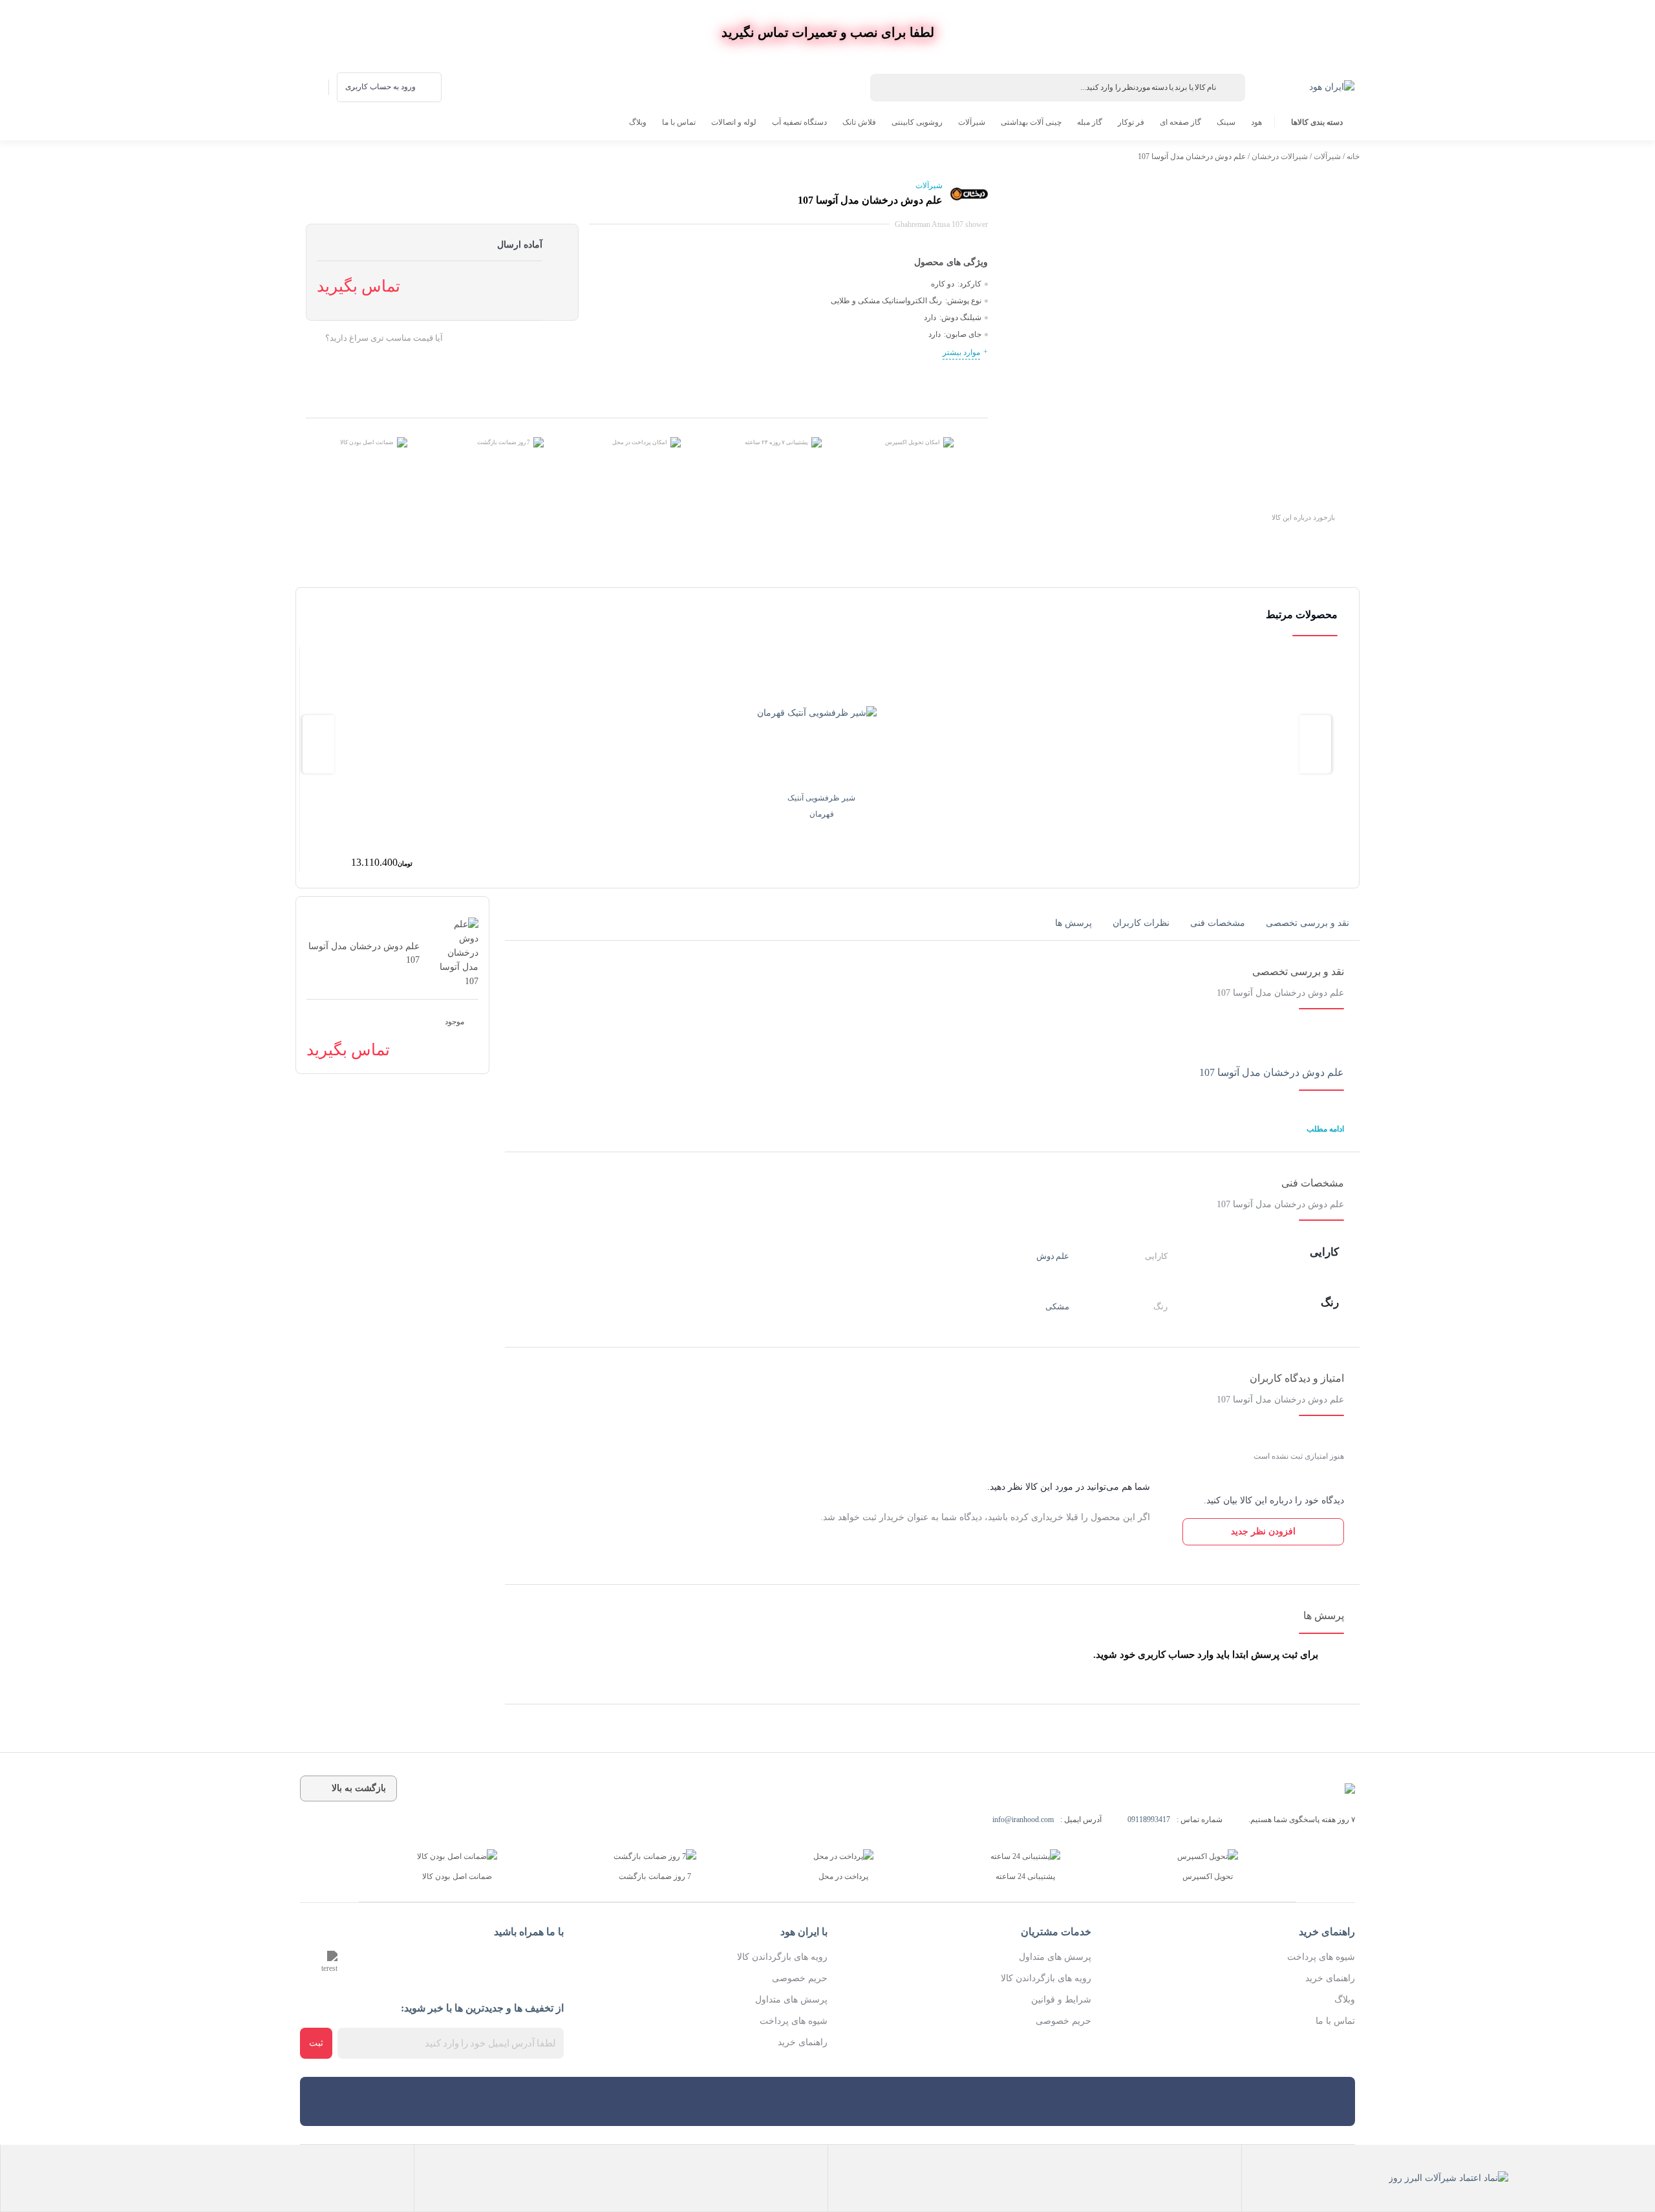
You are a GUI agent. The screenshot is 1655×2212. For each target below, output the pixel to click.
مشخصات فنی (1218, 923)
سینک (1226, 122)
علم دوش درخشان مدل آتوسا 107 (1272, 1072)
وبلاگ (638, 122)
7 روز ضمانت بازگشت (504, 442)
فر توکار (1131, 122)
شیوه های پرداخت (1321, 1957)
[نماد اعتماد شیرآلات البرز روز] (1448, 2178)
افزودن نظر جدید (1263, 1531)
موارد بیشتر (961, 352)
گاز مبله (1090, 122)
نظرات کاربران (1141, 923)
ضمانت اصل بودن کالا (367, 442)
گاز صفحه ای (1180, 122)
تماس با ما (679, 122)
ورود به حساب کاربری (380, 87)
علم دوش (1053, 1256)
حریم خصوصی (1063, 2021)
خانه (1353, 156)
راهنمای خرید (1330, 1978)
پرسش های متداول (1055, 1957)
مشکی (1057, 1306)
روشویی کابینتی (917, 122)
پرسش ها (1073, 923)
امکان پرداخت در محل (640, 442)
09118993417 (1149, 1820)
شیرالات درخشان (1280, 156)
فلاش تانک (859, 122)
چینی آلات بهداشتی (1031, 122)
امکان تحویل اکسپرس (913, 442)
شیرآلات (972, 122)
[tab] (1308, 923)
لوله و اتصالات (734, 122)
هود (1256, 122)
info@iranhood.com (1023, 1820)
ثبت (316, 2043)
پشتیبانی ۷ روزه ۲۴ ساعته (776, 442)
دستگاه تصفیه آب (799, 122)
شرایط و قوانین (1061, 2000)
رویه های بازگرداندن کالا (1046, 1978)
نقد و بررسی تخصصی (1308, 923)
